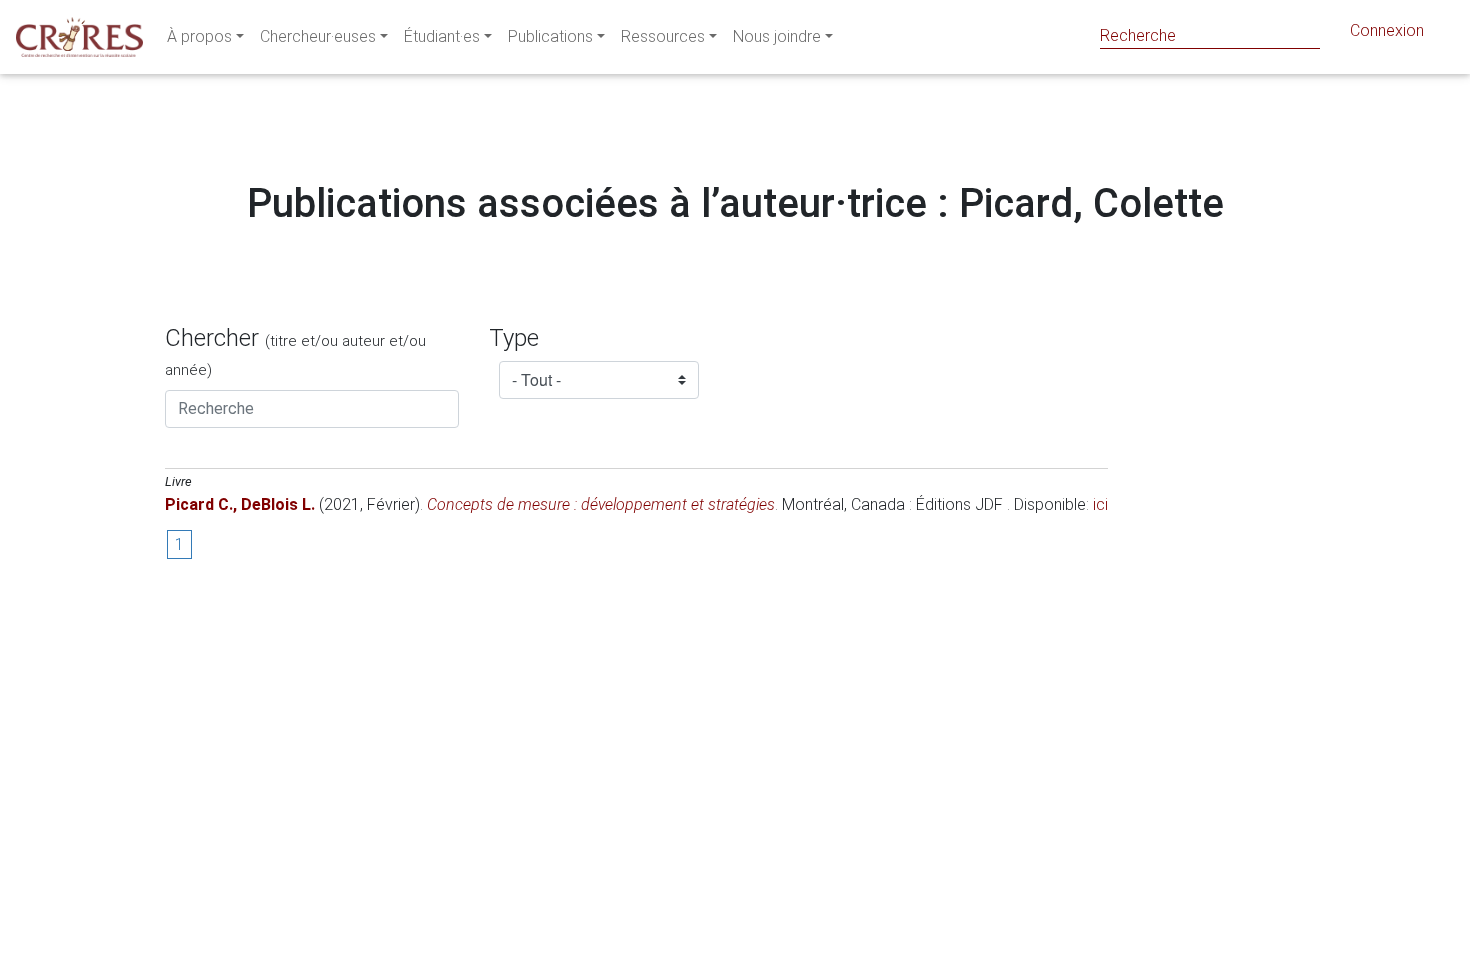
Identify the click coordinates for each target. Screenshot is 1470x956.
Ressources (663, 36)
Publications (550, 36)
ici (1100, 504)
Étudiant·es (442, 36)
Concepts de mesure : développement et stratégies (601, 504)
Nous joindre (777, 36)
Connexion (1387, 30)
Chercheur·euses (318, 36)
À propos (199, 36)
